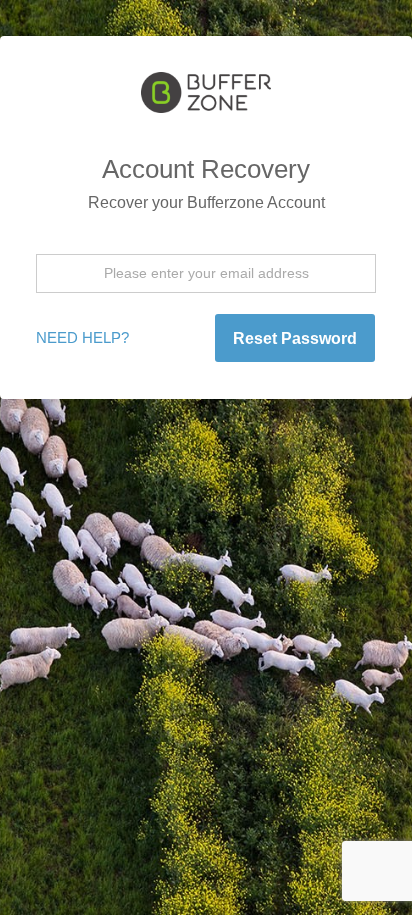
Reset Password (295, 338)
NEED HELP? (82, 337)
